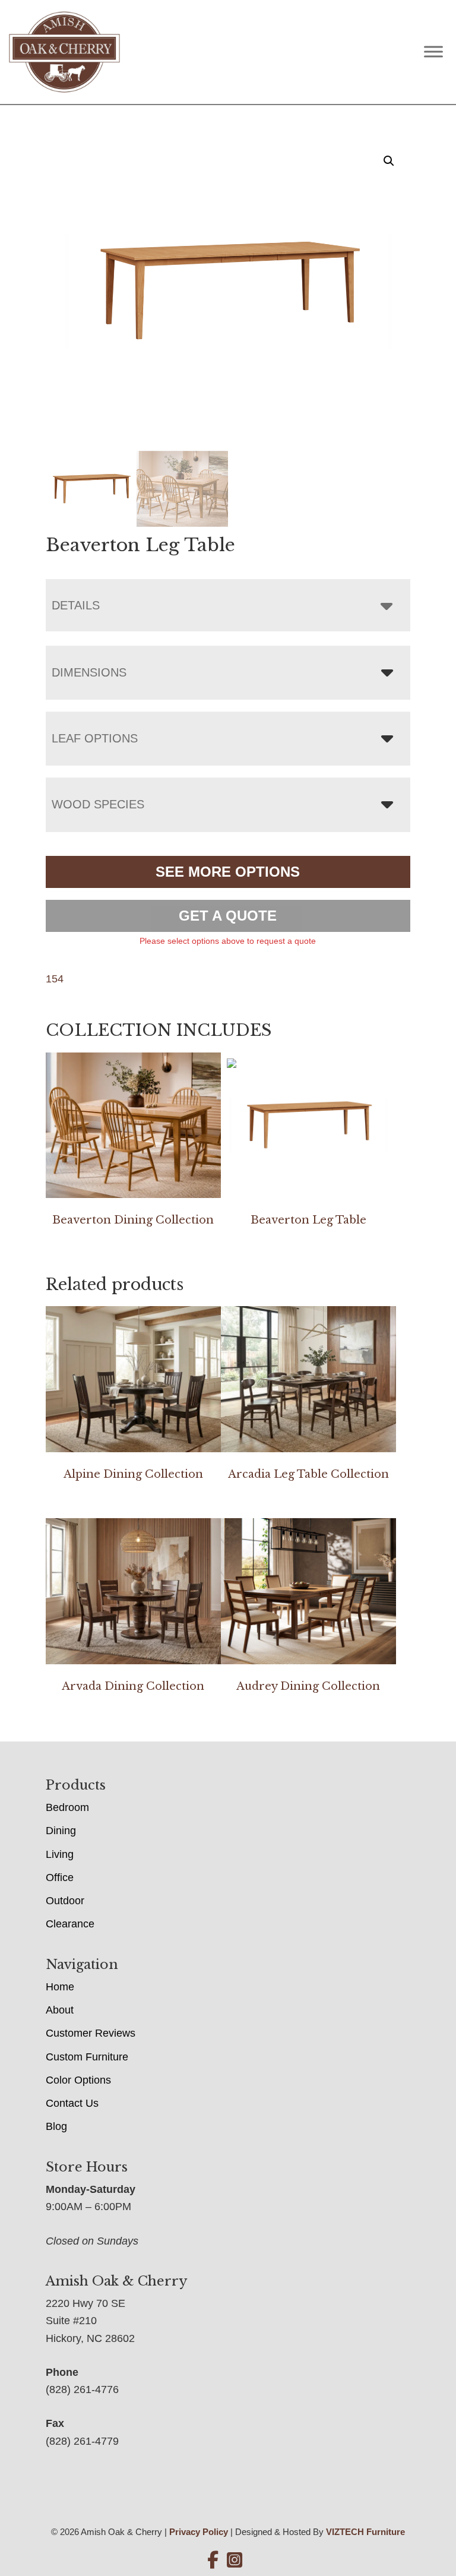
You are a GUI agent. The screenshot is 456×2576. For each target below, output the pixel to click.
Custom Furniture (87, 2057)
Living (60, 1854)
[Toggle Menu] (433, 52)
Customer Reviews (91, 2033)
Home (60, 1987)
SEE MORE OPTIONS (228, 872)
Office (60, 1878)
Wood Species (98, 804)
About (60, 2010)
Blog (56, 2126)
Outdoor (65, 1901)
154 (55, 979)
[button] (389, 161)
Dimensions (89, 672)
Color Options (78, 2080)
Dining (61, 1831)
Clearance (70, 1924)
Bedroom (67, 1807)
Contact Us (72, 2103)
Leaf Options (95, 738)
